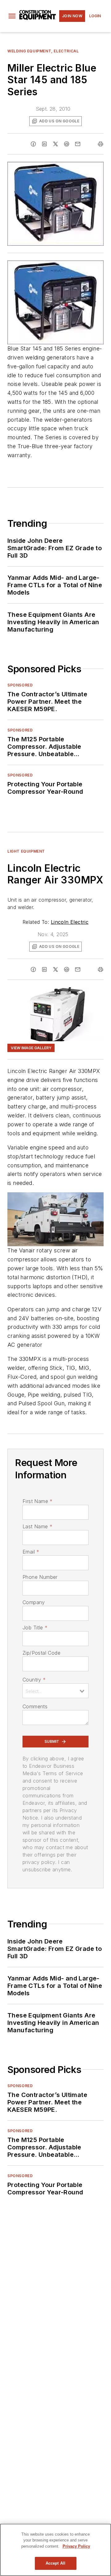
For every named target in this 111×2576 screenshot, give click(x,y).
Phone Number (40, 1577)
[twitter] (55, 144)
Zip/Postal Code (41, 1653)
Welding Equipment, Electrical (43, 51)
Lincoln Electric (70, 922)
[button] (12, 16)
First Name (37, 1501)
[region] (55, 2550)
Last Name (37, 1526)
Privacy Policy (76, 2546)
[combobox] (55, 1691)
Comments (35, 1706)
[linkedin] (44, 144)
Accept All (55, 2563)
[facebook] (33, 144)
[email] (78, 144)
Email (31, 1552)
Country (34, 1680)
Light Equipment (26, 851)
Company (34, 1602)
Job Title (35, 1628)
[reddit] (67, 144)
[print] (101, 144)
